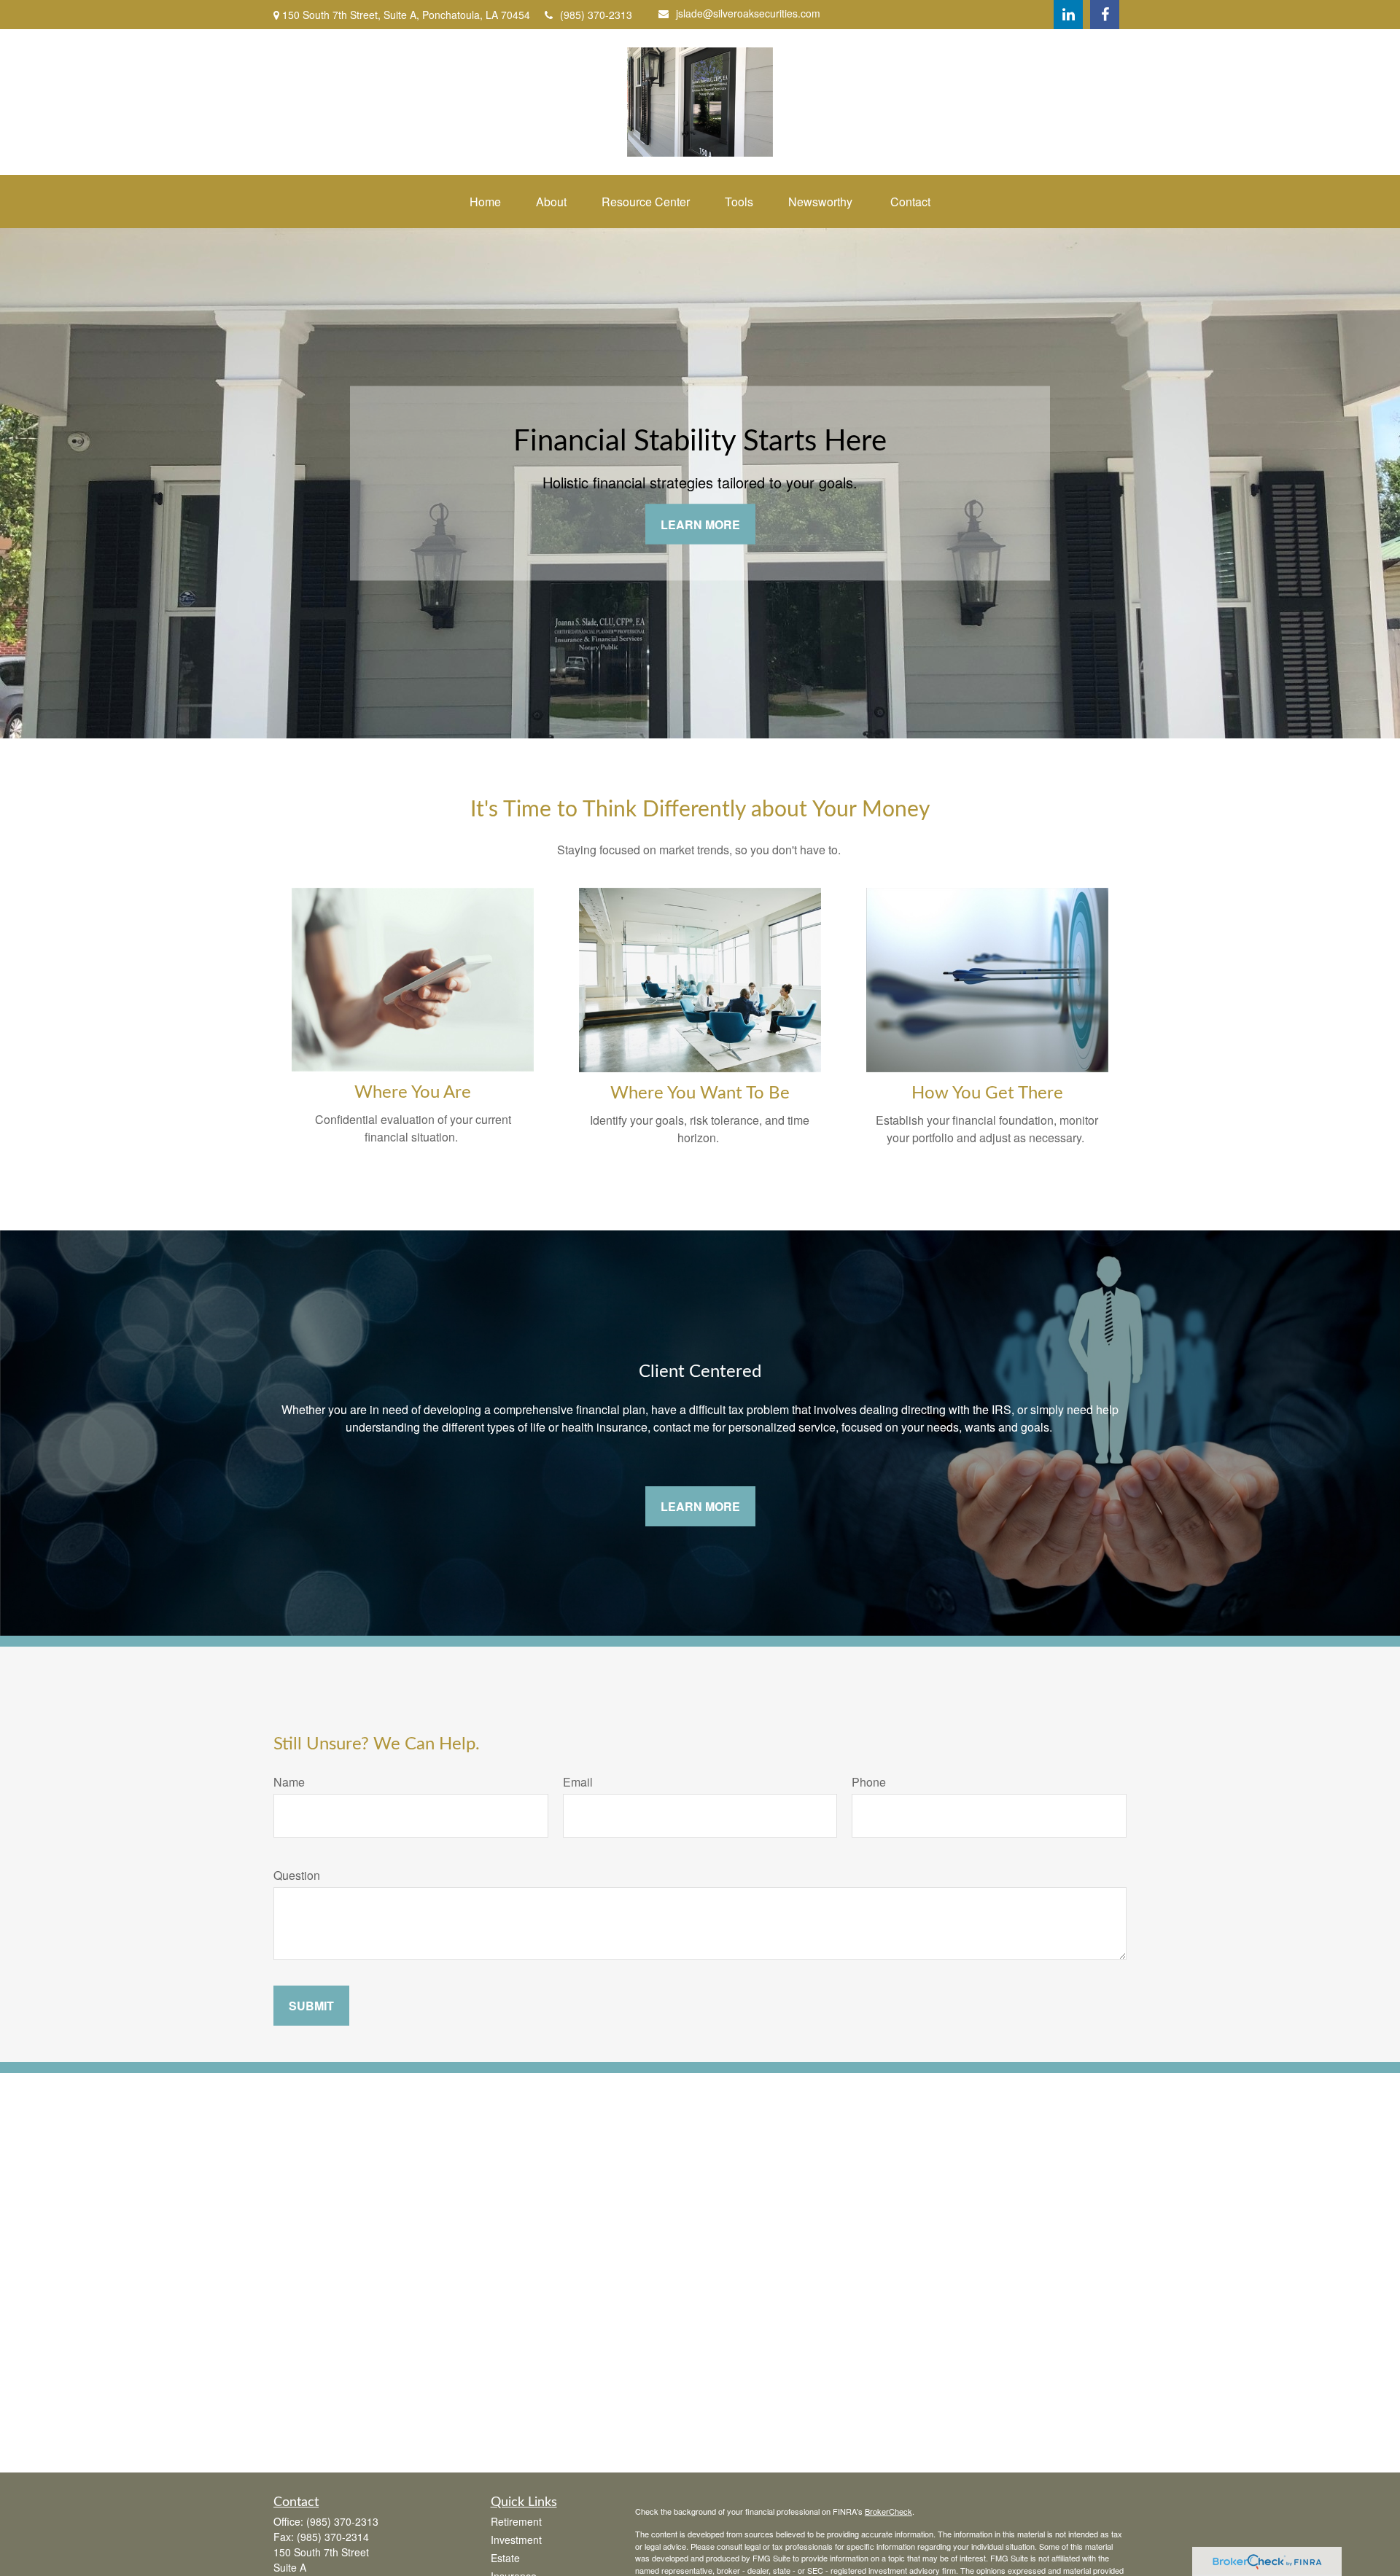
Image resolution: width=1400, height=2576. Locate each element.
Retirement (516, 2521)
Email (578, 1782)
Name (289, 1782)
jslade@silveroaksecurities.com (748, 13)
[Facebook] (1105, 15)
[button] (485, 202)
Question (297, 1875)
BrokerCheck (888, 2511)
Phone (869, 1782)
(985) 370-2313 (596, 15)
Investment (516, 2540)
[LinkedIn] (1068, 15)
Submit (311, 2006)
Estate (505, 2558)
